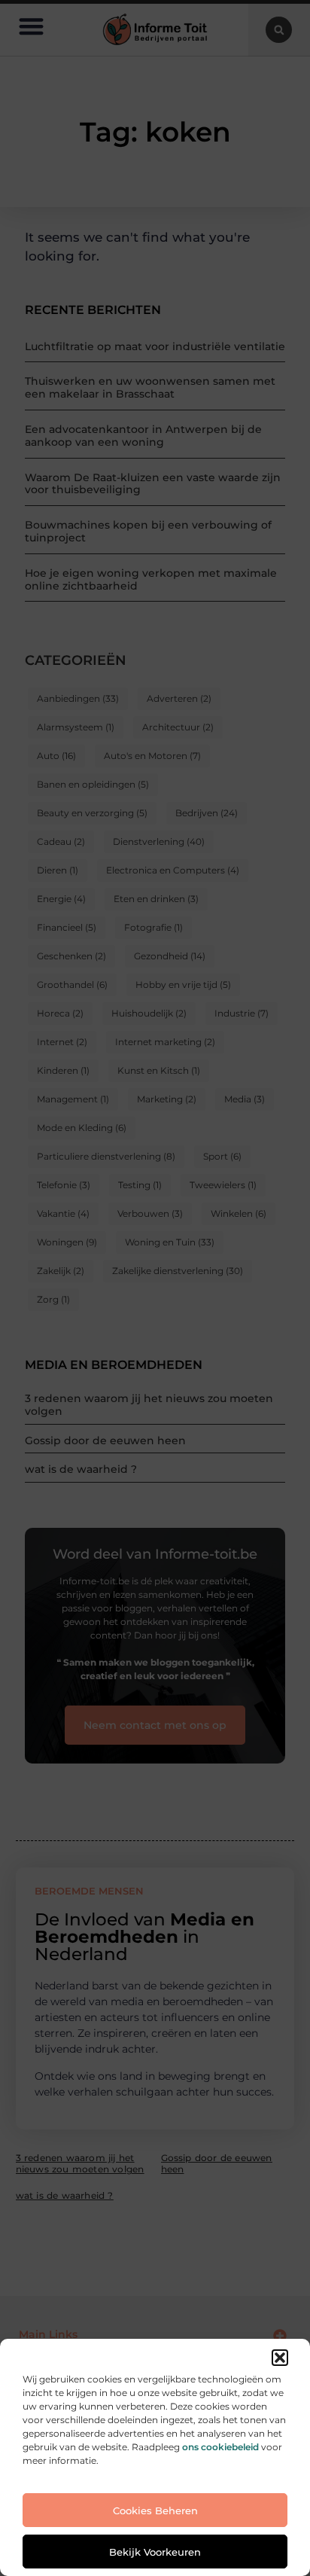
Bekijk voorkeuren (155, 2552)
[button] (280, 2358)
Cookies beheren (155, 2510)
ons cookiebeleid (220, 2447)
